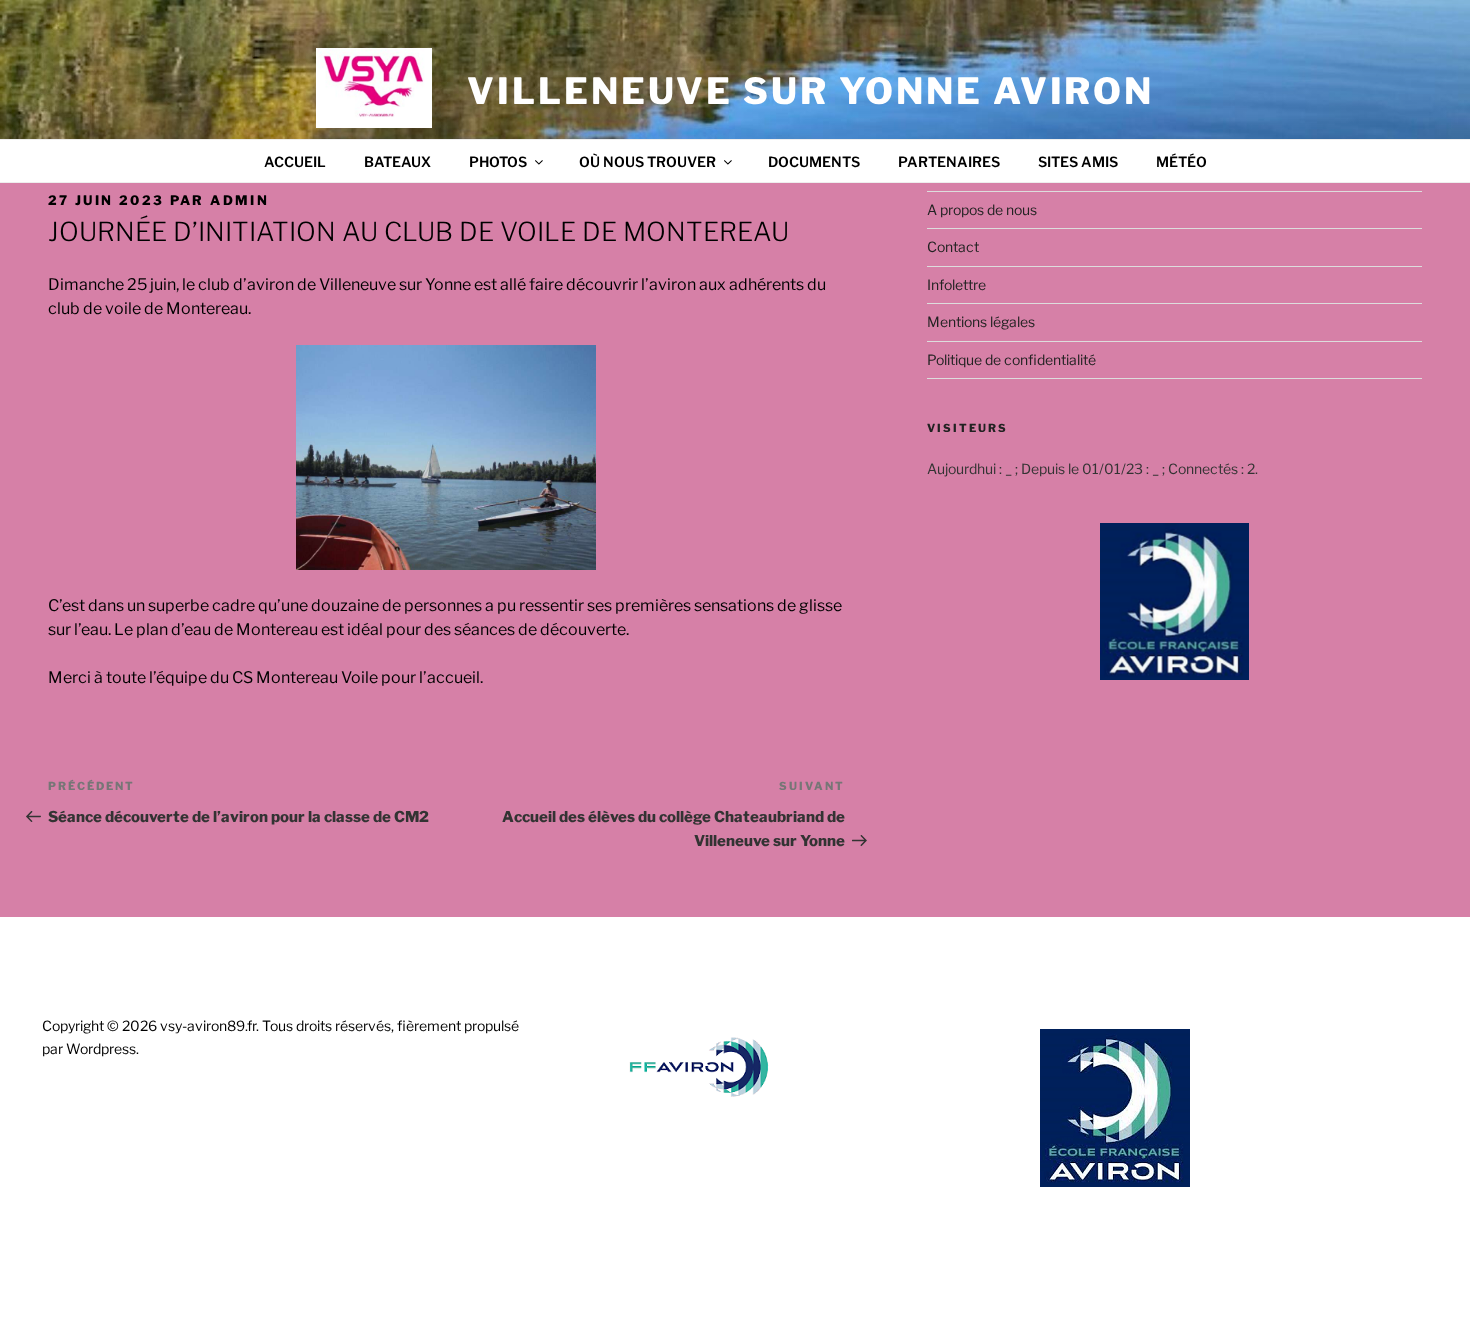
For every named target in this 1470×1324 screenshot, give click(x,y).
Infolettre (956, 284)
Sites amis (1078, 161)
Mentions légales (981, 321)
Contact (953, 246)
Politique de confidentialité (1011, 359)
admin (239, 200)
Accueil (295, 161)
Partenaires (949, 161)
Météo (1181, 161)
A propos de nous (982, 209)
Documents (814, 161)
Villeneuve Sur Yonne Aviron (810, 91)
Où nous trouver (647, 161)
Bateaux (397, 161)
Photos (498, 161)
